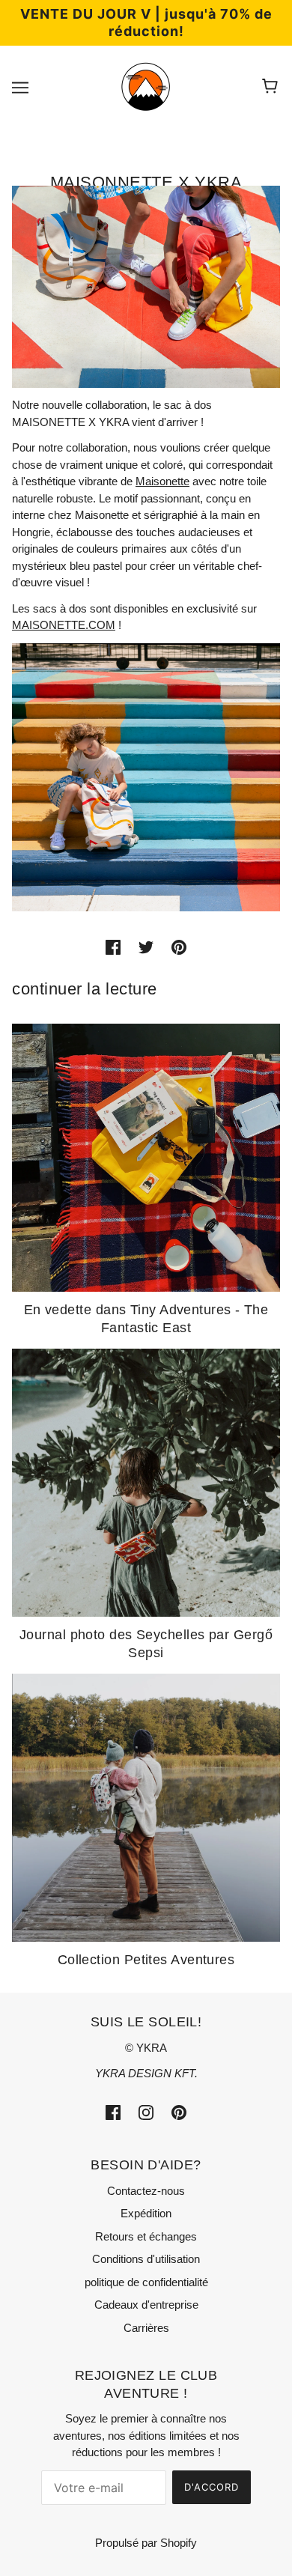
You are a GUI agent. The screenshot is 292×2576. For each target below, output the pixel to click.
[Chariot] (272, 87)
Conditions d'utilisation (146, 2259)
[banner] (146, 86)
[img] (113, 2112)
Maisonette (162, 481)
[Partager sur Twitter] (146, 947)
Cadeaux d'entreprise (146, 2305)
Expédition (146, 2213)
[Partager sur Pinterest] (179, 947)
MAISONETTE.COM (64, 625)
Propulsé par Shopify (146, 2543)
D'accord (212, 2487)
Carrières (146, 2328)
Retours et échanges (146, 2236)
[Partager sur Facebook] (113, 947)
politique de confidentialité (146, 2282)
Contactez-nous (146, 2191)
